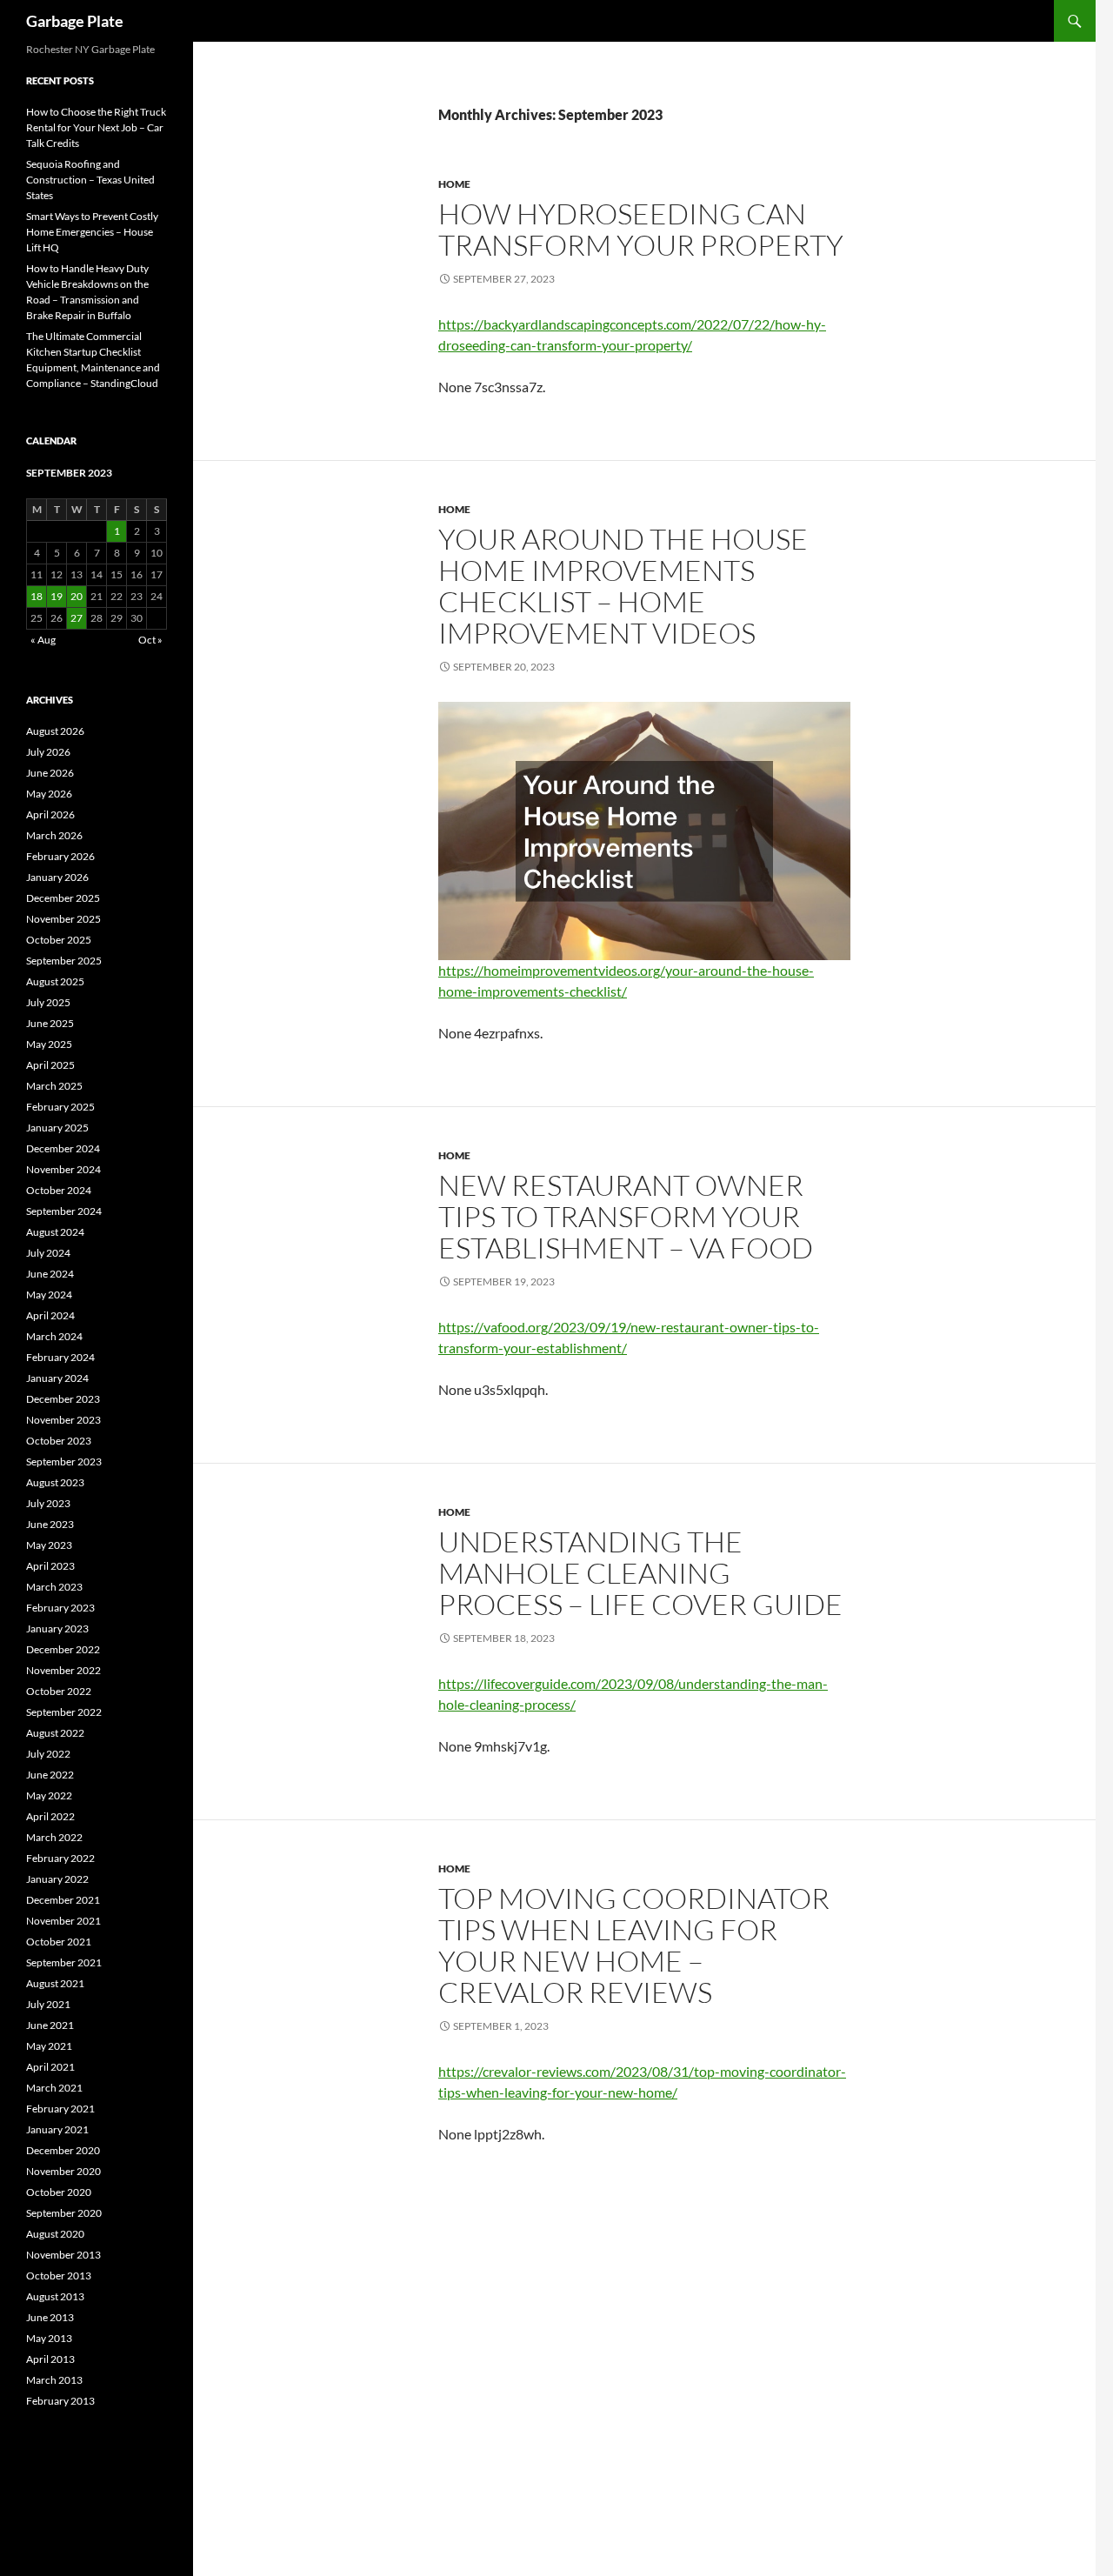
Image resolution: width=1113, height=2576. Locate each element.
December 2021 (63, 1900)
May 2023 (49, 1545)
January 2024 (57, 1378)
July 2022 (48, 1754)
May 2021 (49, 2046)
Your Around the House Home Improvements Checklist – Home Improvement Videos (623, 586)
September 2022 (64, 1712)
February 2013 (60, 2401)
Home (454, 184)
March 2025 (54, 1086)
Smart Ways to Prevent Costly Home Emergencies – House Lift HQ (92, 232)
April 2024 (50, 1315)
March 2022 (54, 1837)
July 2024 (48, 1253)
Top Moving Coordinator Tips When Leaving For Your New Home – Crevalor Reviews (634, 1945)
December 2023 (63, 1399)
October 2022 (59, 1691)
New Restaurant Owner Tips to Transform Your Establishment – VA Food (626, 1216)
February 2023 (60, 1608)
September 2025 (64, 961)
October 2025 (59, 940)
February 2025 (60, 1107)
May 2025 (49, 1044)
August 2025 (55, 981)
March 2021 (54, 2088)
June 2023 (50, 1524)
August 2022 (55, 1733)
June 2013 (50, 2317)
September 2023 (64, 1462)
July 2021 (48, 2004)
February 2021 (60, 2109)
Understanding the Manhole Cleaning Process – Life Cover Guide (640, 1573)
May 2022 (49, 1795)
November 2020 (63, 2171)
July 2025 (48, 1002)
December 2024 (63, 1148)
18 (37, 596)
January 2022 (57, 1879)
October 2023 (59, 1441)
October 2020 (59, 2192)
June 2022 (50, 1775)
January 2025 (57, 1128)
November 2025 (63, 919)
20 (77, 596)
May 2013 (49, 2338)
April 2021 (50, 2067)
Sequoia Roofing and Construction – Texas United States (90, 180)
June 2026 (50, 773)
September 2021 (64, 1962)
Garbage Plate (75, 21)
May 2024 (49, 1295)
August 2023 (55, 1482)
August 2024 (55, 1232)
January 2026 (57, 877)
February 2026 (60, 856)
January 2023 (57, 1628)
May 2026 (49, 794)
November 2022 (63, 1670)
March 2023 (54, 1587)
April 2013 (50, 2359)
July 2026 (48, 752)
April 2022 (50, 1816)
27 (77, 618)
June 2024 (50, 1274)
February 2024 (60, 1357)
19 (57, 596)
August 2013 (55, 2296)
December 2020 (63, 2150)
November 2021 (63, 1921)
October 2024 (59, 1190)
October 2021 (59, 1942)
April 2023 (50, 1566)
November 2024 (63, 1169)
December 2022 (63, 1649)
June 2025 (50, 1023)
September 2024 (64, 1211)
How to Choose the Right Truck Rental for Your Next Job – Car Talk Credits (96, 127)
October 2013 (59, 2276)
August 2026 (55, 731)
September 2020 (64, 2213)
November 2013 (63, 2255)
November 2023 (63, 1420)
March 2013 (54, 2380)
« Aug (43, 640)
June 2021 (50, 2025)
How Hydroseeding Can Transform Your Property (641, 229)
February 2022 (60, 1858)
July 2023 (48, 1503)
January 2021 (57, 2129)
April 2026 (50, 814)
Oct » (150, 640)
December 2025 (63, 898)
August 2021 (55, 1983)
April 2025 (50, 1065)
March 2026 (54, 835)
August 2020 (55, 2234)
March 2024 (54, 1336)
